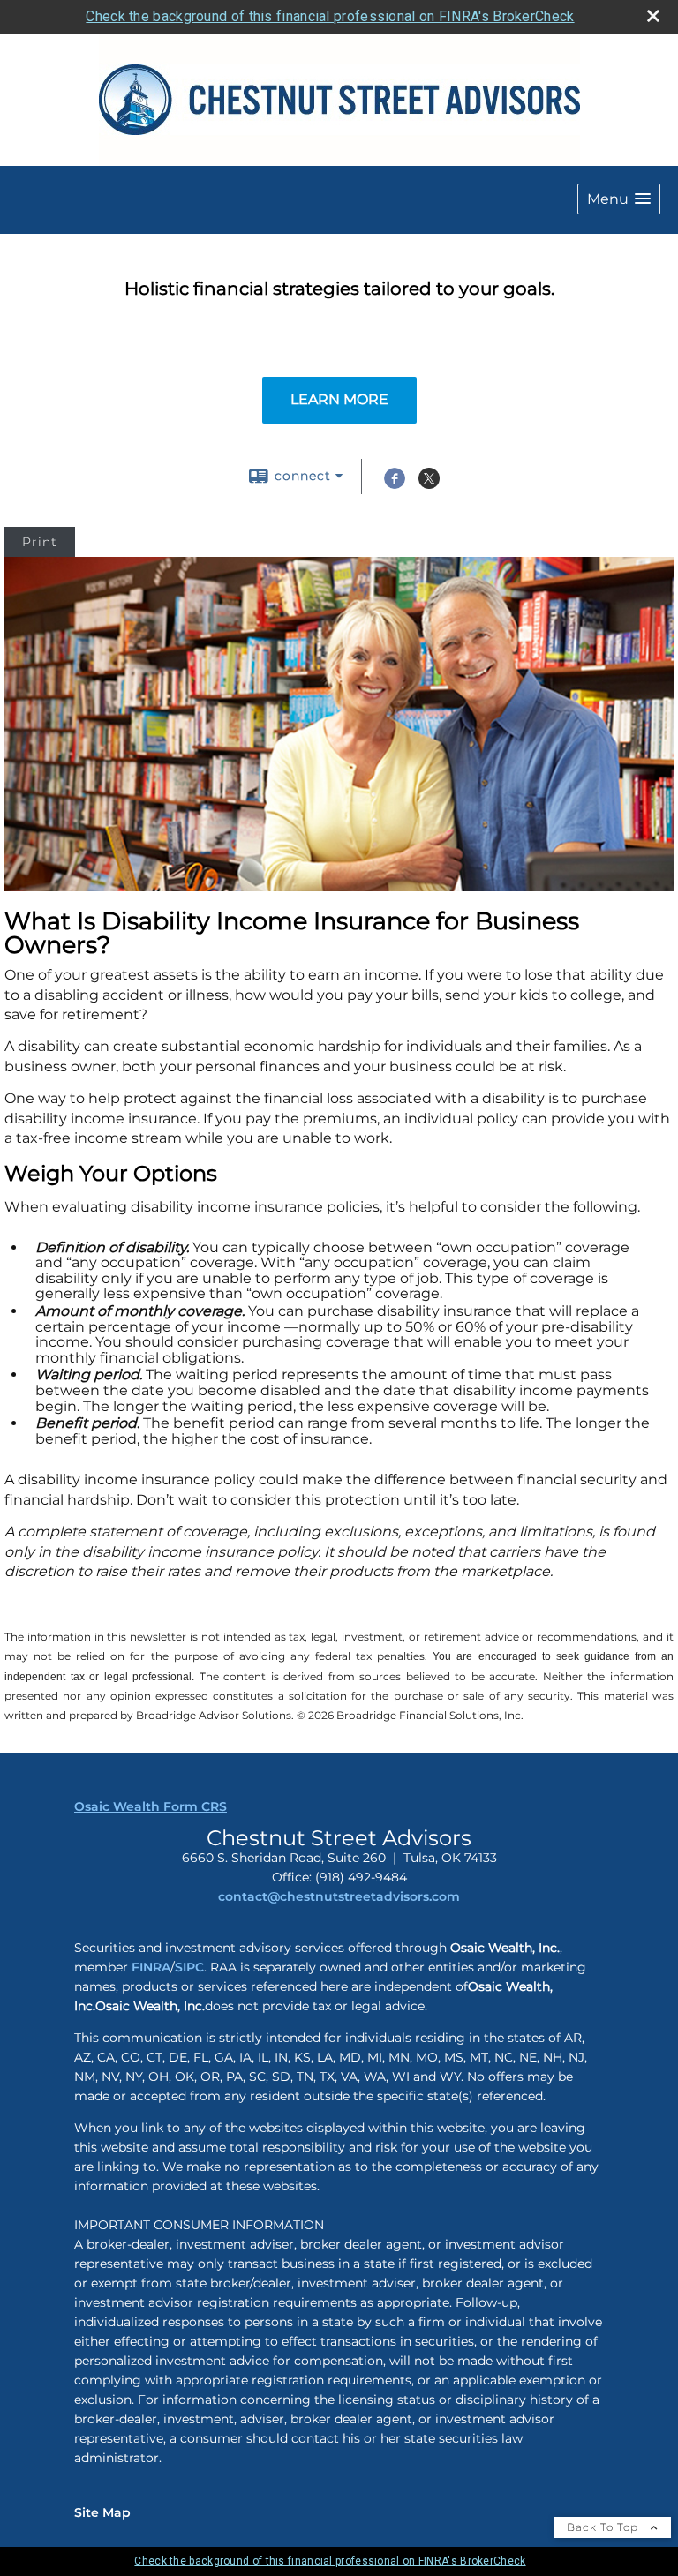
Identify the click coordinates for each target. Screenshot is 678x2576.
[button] (619, 199)
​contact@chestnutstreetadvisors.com (339, 1896)
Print (40, 542)
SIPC (189, 1967)
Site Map (102, 2512)
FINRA (149, 1967)
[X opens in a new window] (429, 484)
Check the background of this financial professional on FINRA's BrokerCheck (330, 16)
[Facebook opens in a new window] (395, 484)
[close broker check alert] (653, 16)
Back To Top (604, 2527)
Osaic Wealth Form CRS (151, 1806)
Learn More (339, 399)
